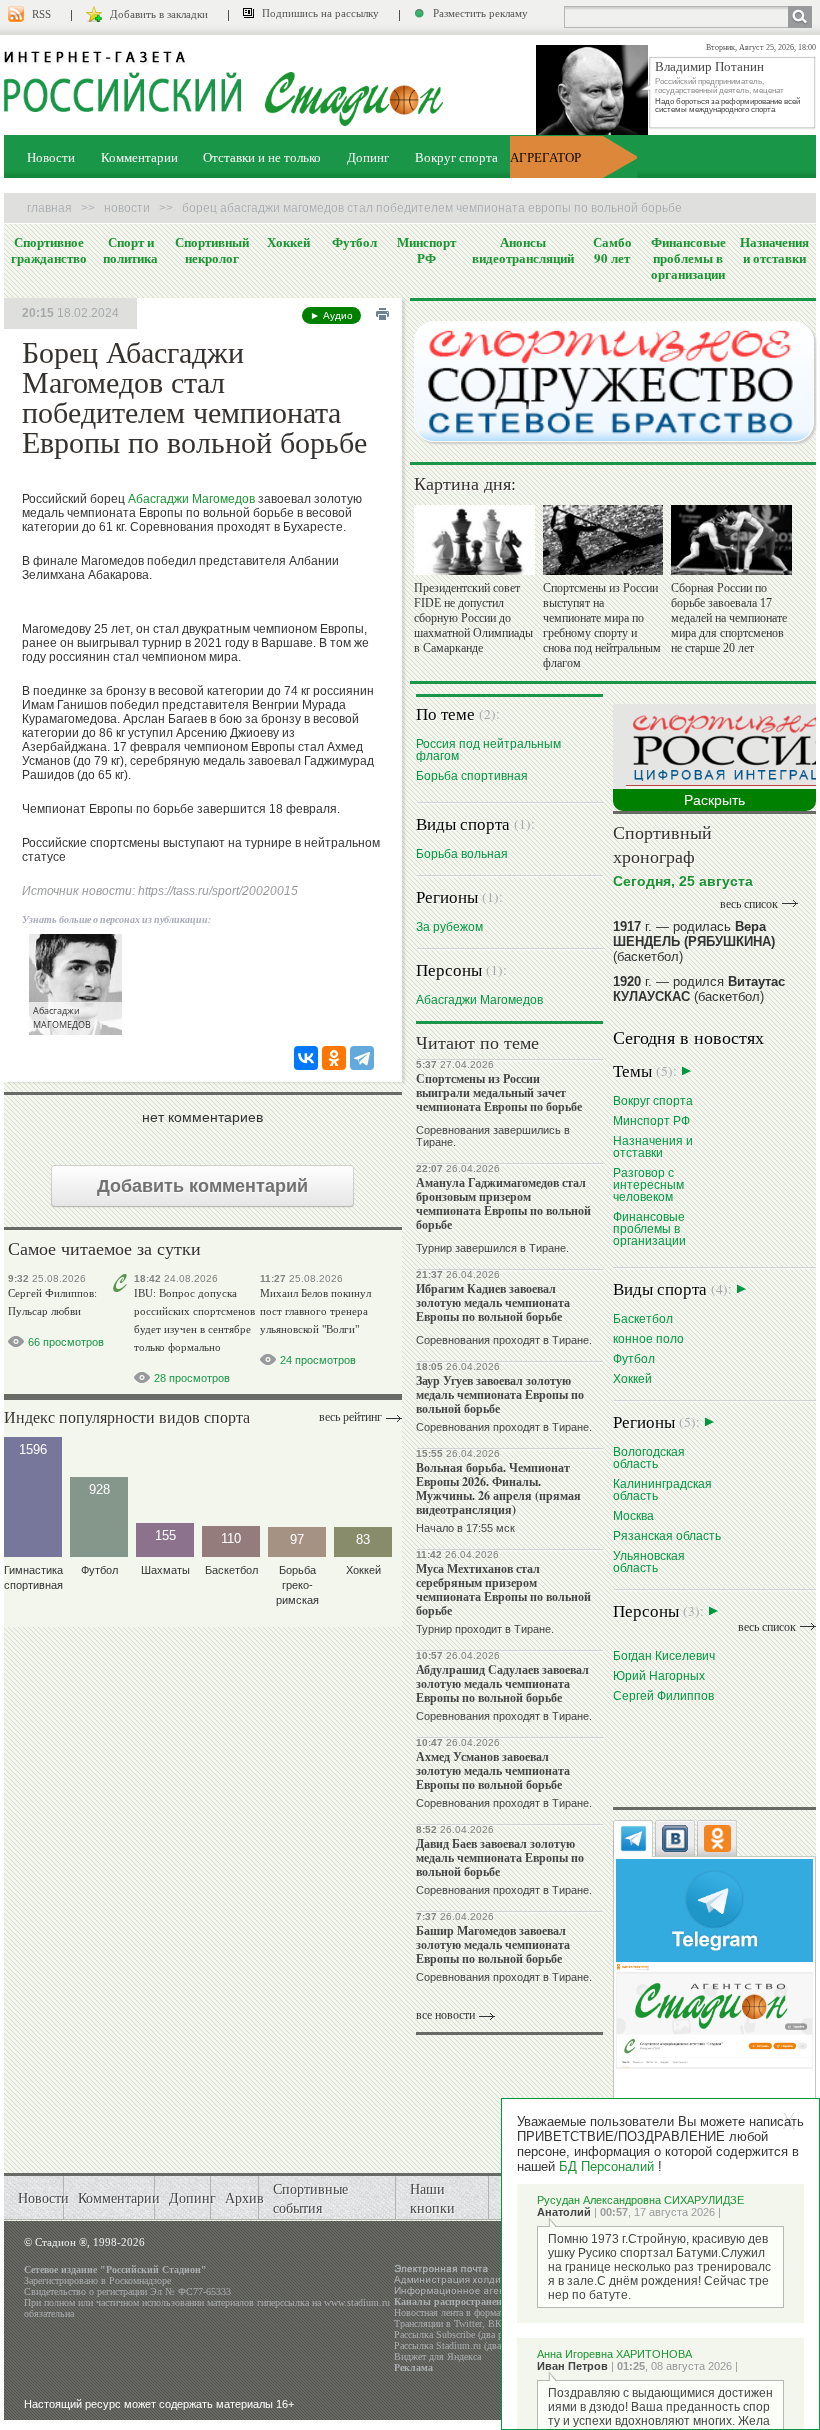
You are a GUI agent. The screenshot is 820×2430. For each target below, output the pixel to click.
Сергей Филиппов (663, 1695)
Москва (633, 1515)
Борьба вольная (462, 853)
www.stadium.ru (357, 2302)
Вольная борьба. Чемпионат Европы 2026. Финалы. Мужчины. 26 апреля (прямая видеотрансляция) (498, 1488)
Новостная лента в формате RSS (462, 2312)
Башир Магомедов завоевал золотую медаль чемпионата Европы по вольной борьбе (493, 1944)
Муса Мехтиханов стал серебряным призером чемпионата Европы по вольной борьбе (503, 1589)
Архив (244, 2197)
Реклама (413, 2367)
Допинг (368, 157)
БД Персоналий (606, 2166)
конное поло (648, 1338)
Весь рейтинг (350, 1417)
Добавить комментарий (202, 1186)
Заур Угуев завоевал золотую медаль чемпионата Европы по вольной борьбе (500, 1394)
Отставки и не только (262, 157)
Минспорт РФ (426, 250)
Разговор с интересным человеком (648, 1184)
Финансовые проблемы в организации (688, 258)
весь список (749, 904)
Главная (49, 208)
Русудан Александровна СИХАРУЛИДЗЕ (640, 2200)
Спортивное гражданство (49, 250)
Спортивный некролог (212, 250)
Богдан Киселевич (664, 1655)
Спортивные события (310, 2198)
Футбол (354, 242)
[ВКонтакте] (306, 1058)
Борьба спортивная (472, 775)
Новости (51, 157)
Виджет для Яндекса (437, 2356)
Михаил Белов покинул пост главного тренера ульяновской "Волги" (315, 1311)
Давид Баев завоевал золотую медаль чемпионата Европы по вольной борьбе (500, 1857)
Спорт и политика (130, 250)
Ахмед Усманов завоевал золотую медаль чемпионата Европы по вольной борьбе (493, 1770)
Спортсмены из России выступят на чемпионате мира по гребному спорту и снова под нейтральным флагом (602, 625)
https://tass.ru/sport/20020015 (218, 891)
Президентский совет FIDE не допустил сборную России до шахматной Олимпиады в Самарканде (473, 618)
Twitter (468, 2323)
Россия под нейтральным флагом (488, 749)
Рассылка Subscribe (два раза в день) (471, 2334)
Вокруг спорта (456, 157)
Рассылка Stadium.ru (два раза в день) (474, 2345)
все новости (445, 2015)
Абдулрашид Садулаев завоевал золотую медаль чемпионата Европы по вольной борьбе (502, 1683)
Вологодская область (649, 1457)
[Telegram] (362, 1058)
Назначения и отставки (774, 250)
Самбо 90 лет (612, 250)
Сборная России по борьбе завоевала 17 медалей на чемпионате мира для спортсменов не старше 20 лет (729, 618)
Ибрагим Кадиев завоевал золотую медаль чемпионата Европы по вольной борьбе (493, 1302)
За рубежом (449, 926)
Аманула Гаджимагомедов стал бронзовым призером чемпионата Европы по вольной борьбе (503, 1203)
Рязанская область (667, 1535)
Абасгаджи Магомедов (191, 499)
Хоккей (288, 242)
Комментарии (139, 157)
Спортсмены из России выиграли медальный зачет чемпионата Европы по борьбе (499, 1092)
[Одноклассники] (334, 1058)
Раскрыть (714, 800)
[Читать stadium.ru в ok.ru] (714, 2014)
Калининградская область (662, 1489)
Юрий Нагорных (659, 1675)
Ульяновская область (649, 1561)
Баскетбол (643, 1318)
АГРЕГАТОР (545, 157)
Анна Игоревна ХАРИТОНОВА (614, 2354)
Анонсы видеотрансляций (523, 250)
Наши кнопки (432, 2198)
